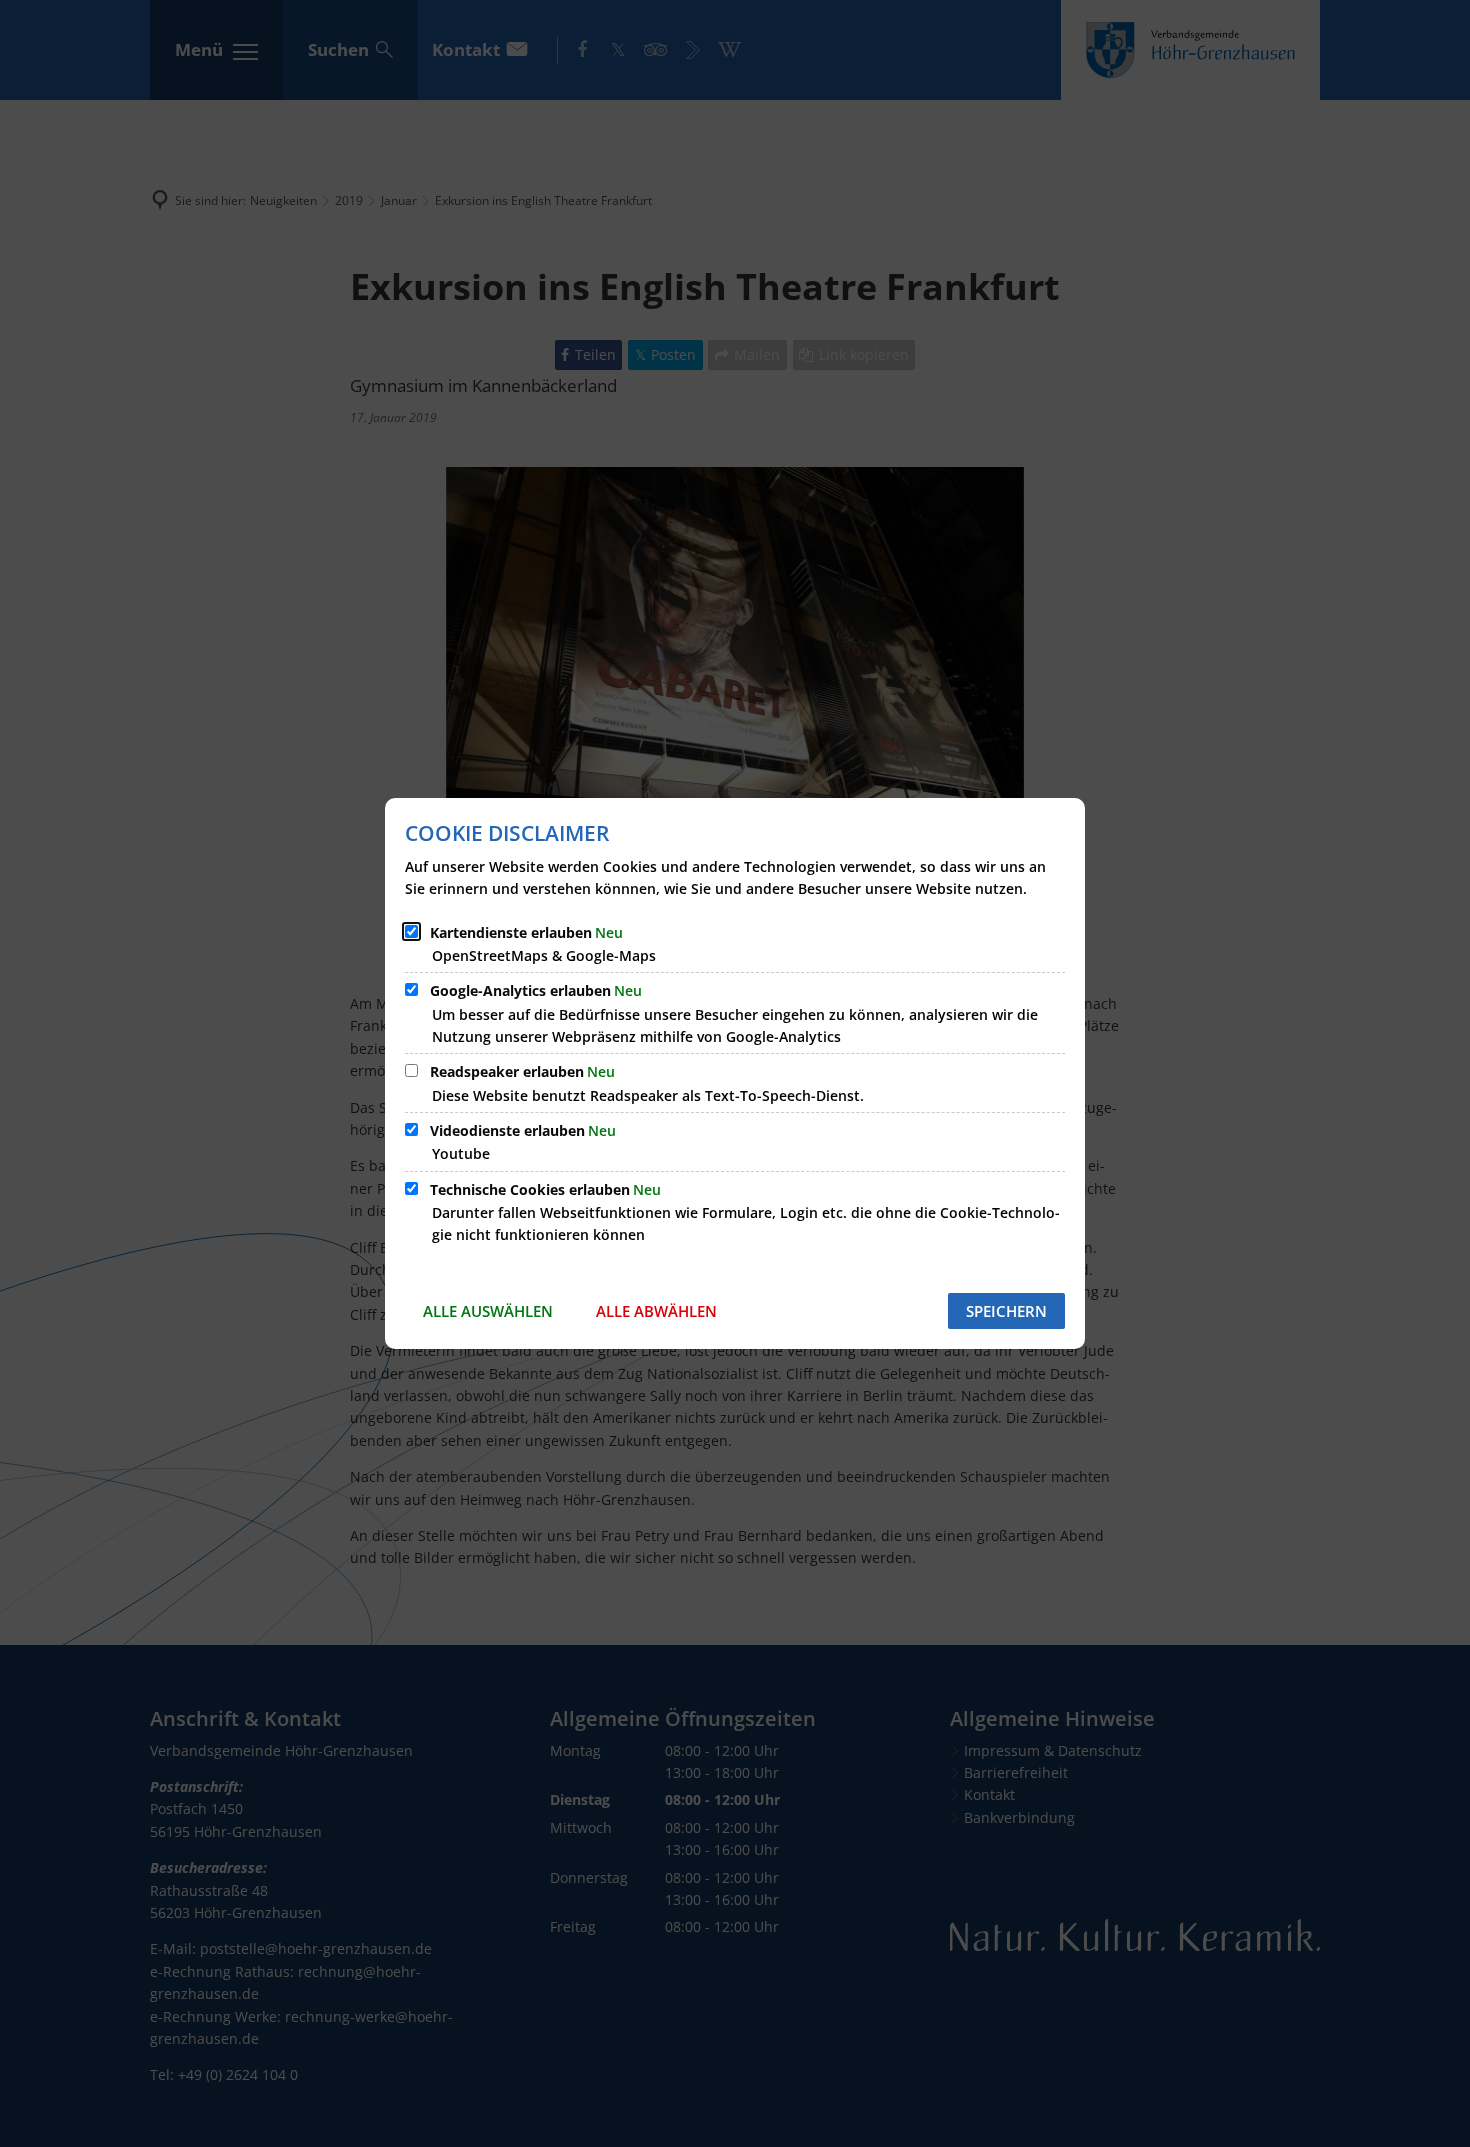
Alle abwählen (656, 1311)
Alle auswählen (488, 1311)
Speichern (1006, 1311)
